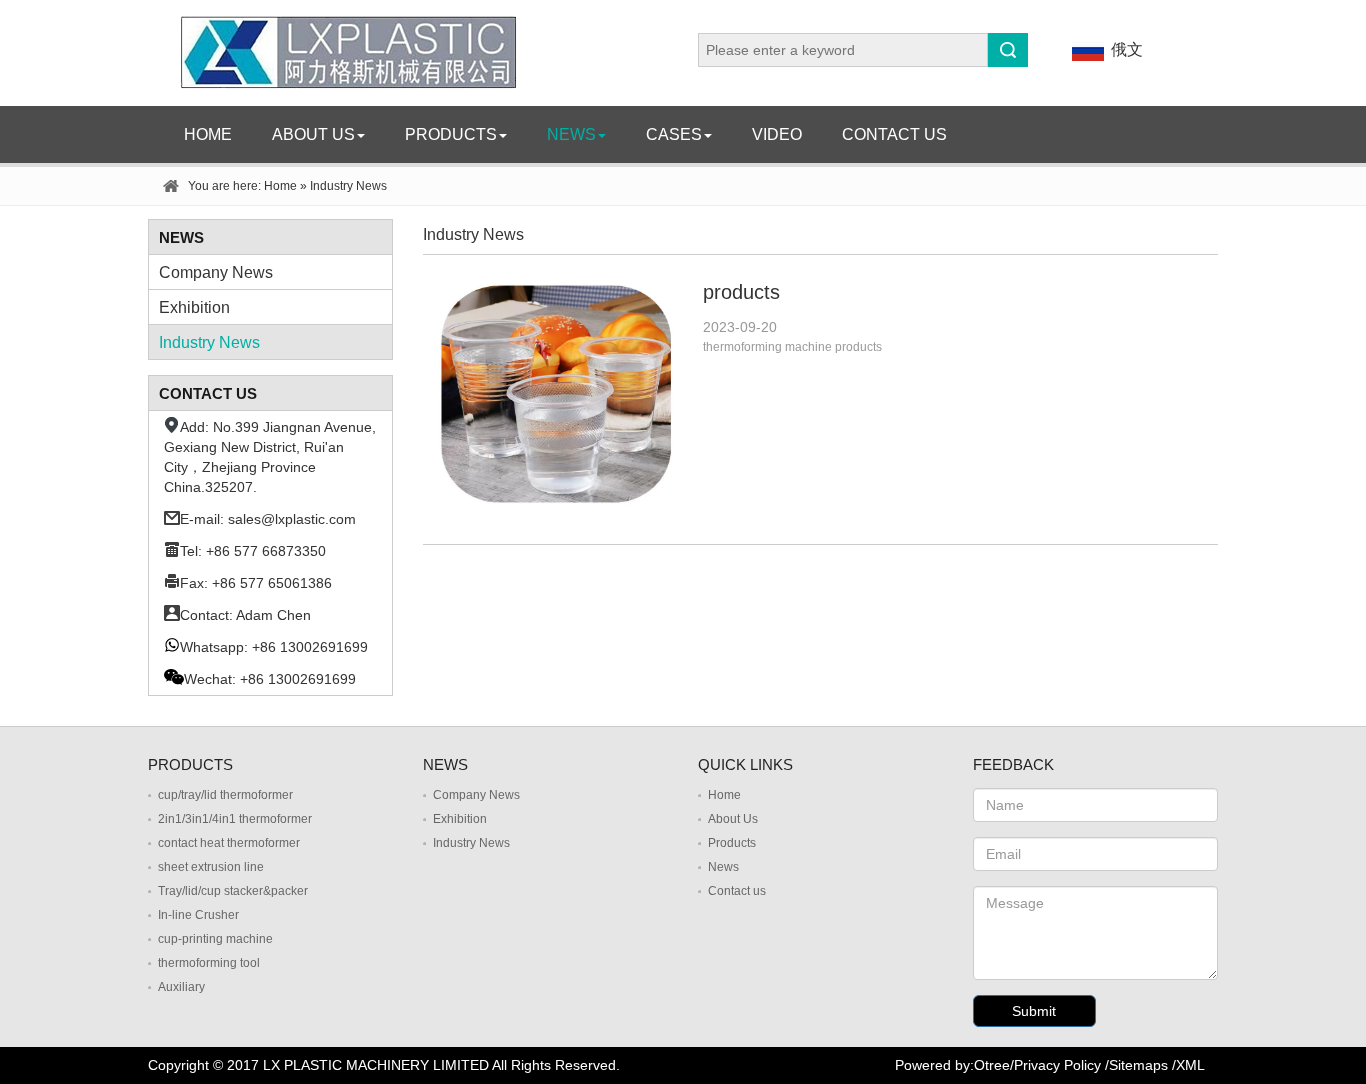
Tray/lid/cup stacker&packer (233, 891)
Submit (1034, 1011)
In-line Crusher (198, 915)
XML (1190, 1065)
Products (451, 134)
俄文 (1127, 49)
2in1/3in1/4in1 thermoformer (235, 819)
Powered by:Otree (952, 1065)
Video (777, 134)
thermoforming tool (209, 963)
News (571, 134)
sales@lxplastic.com (292, 519)
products (741, 292)
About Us (313, 134)
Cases (674, 134)
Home (208, 134)
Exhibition (194, 307)
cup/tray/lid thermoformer (225, 795)
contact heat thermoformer (229, 843)
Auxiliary (181, 987)
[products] (555, 271)
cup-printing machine (215, 939)
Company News (216, 272)
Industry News (209, 342)
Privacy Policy (1057, 1065)
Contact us (894, 134)
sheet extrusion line (211, 867)
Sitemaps (1138, 1065)
